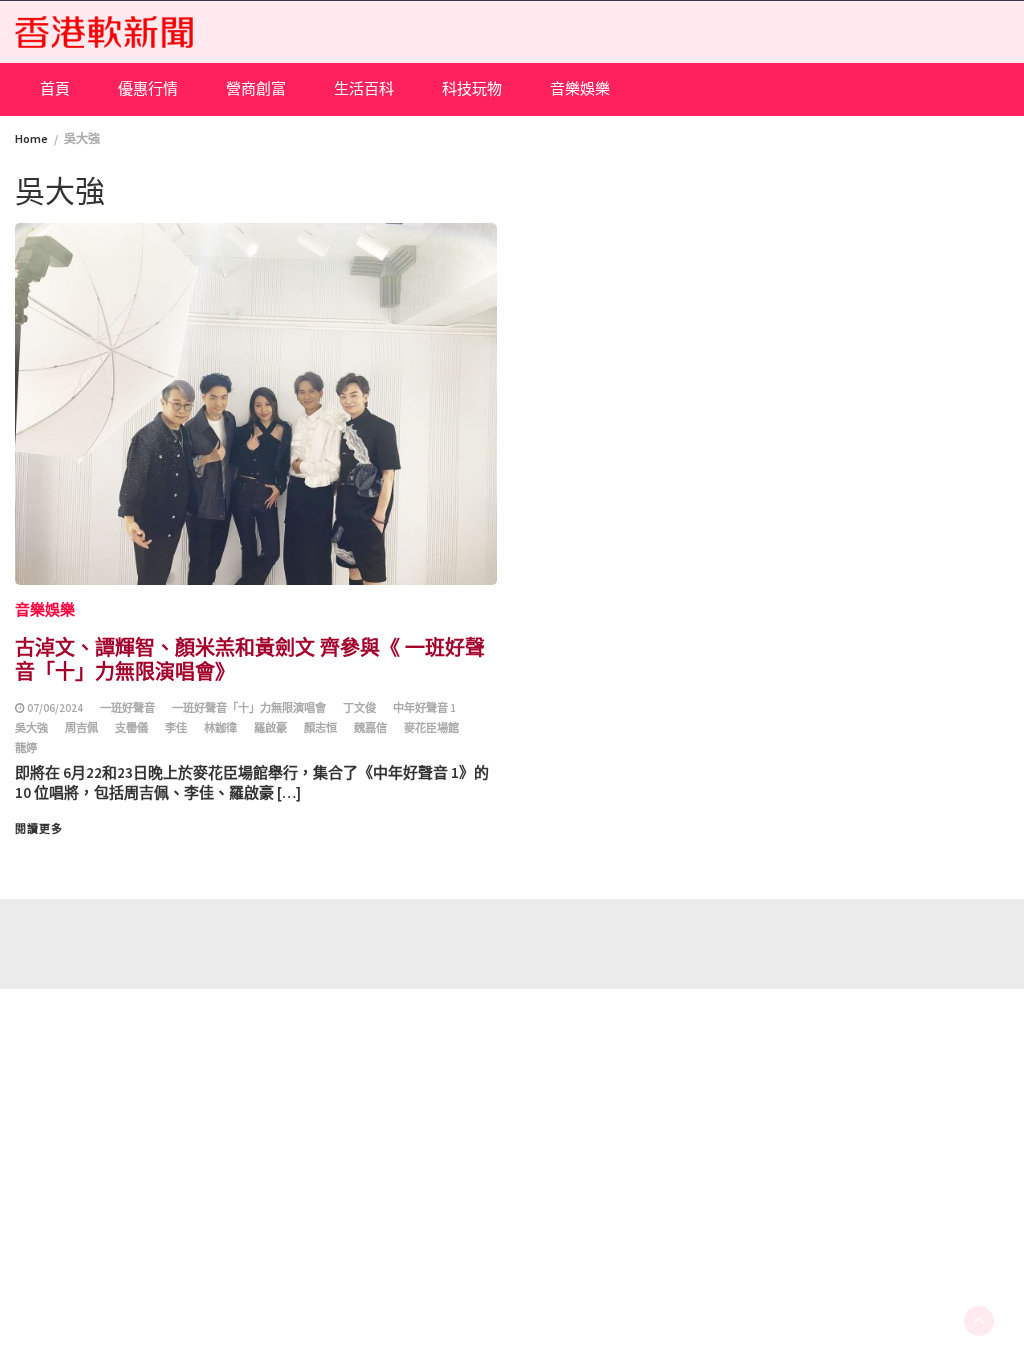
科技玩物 (472, 88)
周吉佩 (81, 728)
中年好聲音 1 (424, 708)
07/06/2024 (55, 708)
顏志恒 (320, 728)
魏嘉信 (370, 728)
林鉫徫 (220, 728)
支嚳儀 (131, 728)
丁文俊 (359, 708)
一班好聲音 (127, 708)
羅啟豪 (270, 728)
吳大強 (31, 728)
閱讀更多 (39, 829)
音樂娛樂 (580, 88)
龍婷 (26, 748)
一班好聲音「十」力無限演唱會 (249, 708)
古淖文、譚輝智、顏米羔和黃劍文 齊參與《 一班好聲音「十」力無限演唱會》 (250, 658)
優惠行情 (148, 88)
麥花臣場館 (431, 728)
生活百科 (364, 88)
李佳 (176, 728)
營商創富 (256, 88)
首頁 (55, 88)
